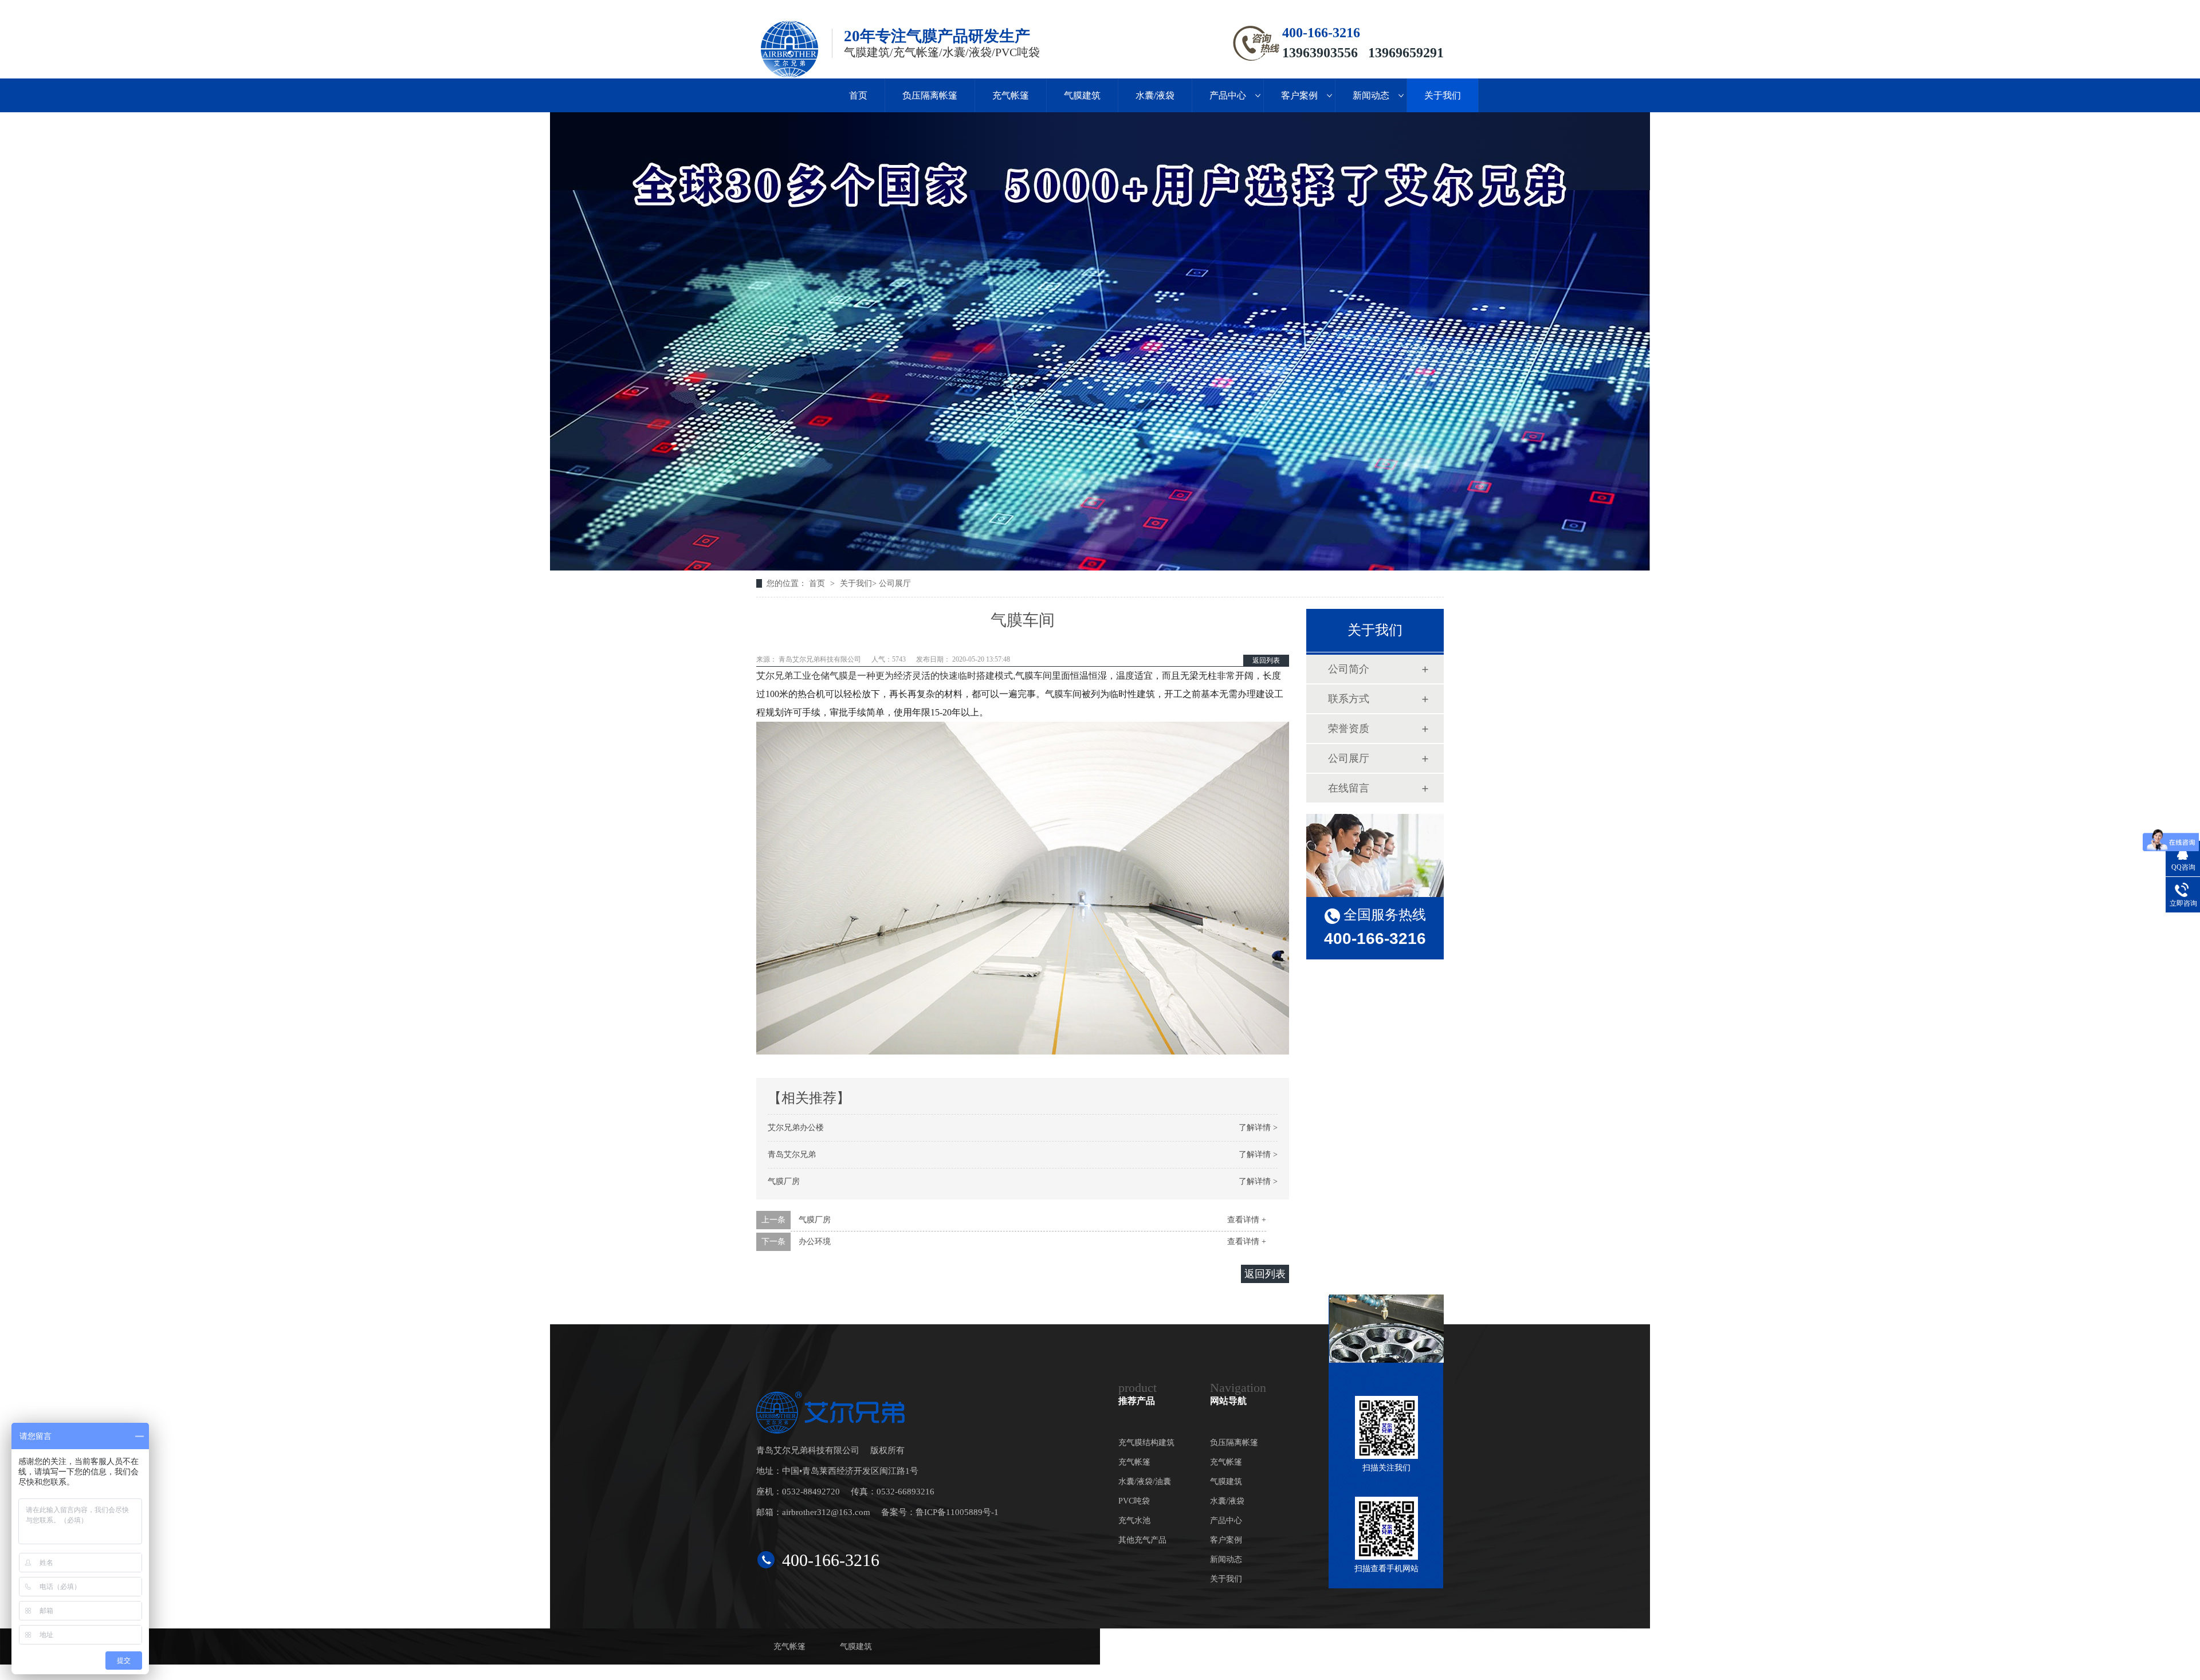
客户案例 (1299, 95)
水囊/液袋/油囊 (1145, 1482)
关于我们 (1443, 95)
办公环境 (815, 1242)
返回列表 (1266, 660)
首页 (858, 95)
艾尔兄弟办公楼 (796, 1128)
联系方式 (1349, 699)
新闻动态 (1371, 95)
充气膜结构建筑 (1146, 1443)
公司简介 (1349, 669)
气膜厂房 (784, 1181)
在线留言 (1349, 788)
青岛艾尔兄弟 (792, 1154)
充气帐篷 (1011, 95)
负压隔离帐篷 (930, 95)
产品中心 (1228, 95)
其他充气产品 (1142, 1540)
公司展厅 (895, 583)
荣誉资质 (1349, 729)
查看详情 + (1247, 1220)
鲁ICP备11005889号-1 (957, 1512)
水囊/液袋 (1155, 95)
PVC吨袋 (1134, 1501)
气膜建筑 (1082, 95)
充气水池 (1134, 1520)
